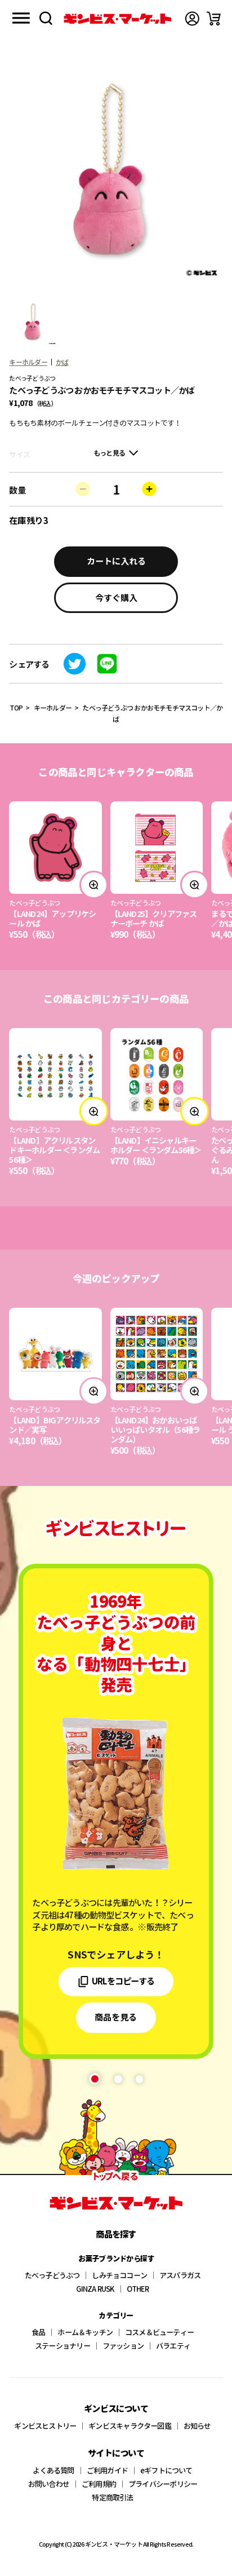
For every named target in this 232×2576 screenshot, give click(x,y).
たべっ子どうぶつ (52, 2275)
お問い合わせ (49, 2484)
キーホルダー (28, 362)
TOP (16, 707)
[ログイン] (192, 19)
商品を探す (116, 2234)
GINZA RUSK (95, 2289)
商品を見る (116, 2017)
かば (62, 362)
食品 (38, 2332)
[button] (95, 2079)
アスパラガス (180, 2275)
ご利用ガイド (107, 2470)
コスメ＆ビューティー (159, 2332)
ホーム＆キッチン (85, 2332)
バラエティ (173, 2346)
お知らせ (197, 2426)
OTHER (138, 2289)
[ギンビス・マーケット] (117, 19)
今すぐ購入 (116, 597)
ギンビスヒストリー (45, 2426)
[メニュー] (21, 18)
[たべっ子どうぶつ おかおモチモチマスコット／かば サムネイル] (34, 322)
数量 (17, 489)
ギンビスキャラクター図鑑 (130, 2426)
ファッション (123, 2346)
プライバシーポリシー (163, 2484)
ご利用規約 (99, 2484)
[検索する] (46, 18)
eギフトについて (166, 2470)
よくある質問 (53, 2470)
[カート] (214, 19)
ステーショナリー (63, 2346)
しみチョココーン (119, 2275)
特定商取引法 (112, 2497)
